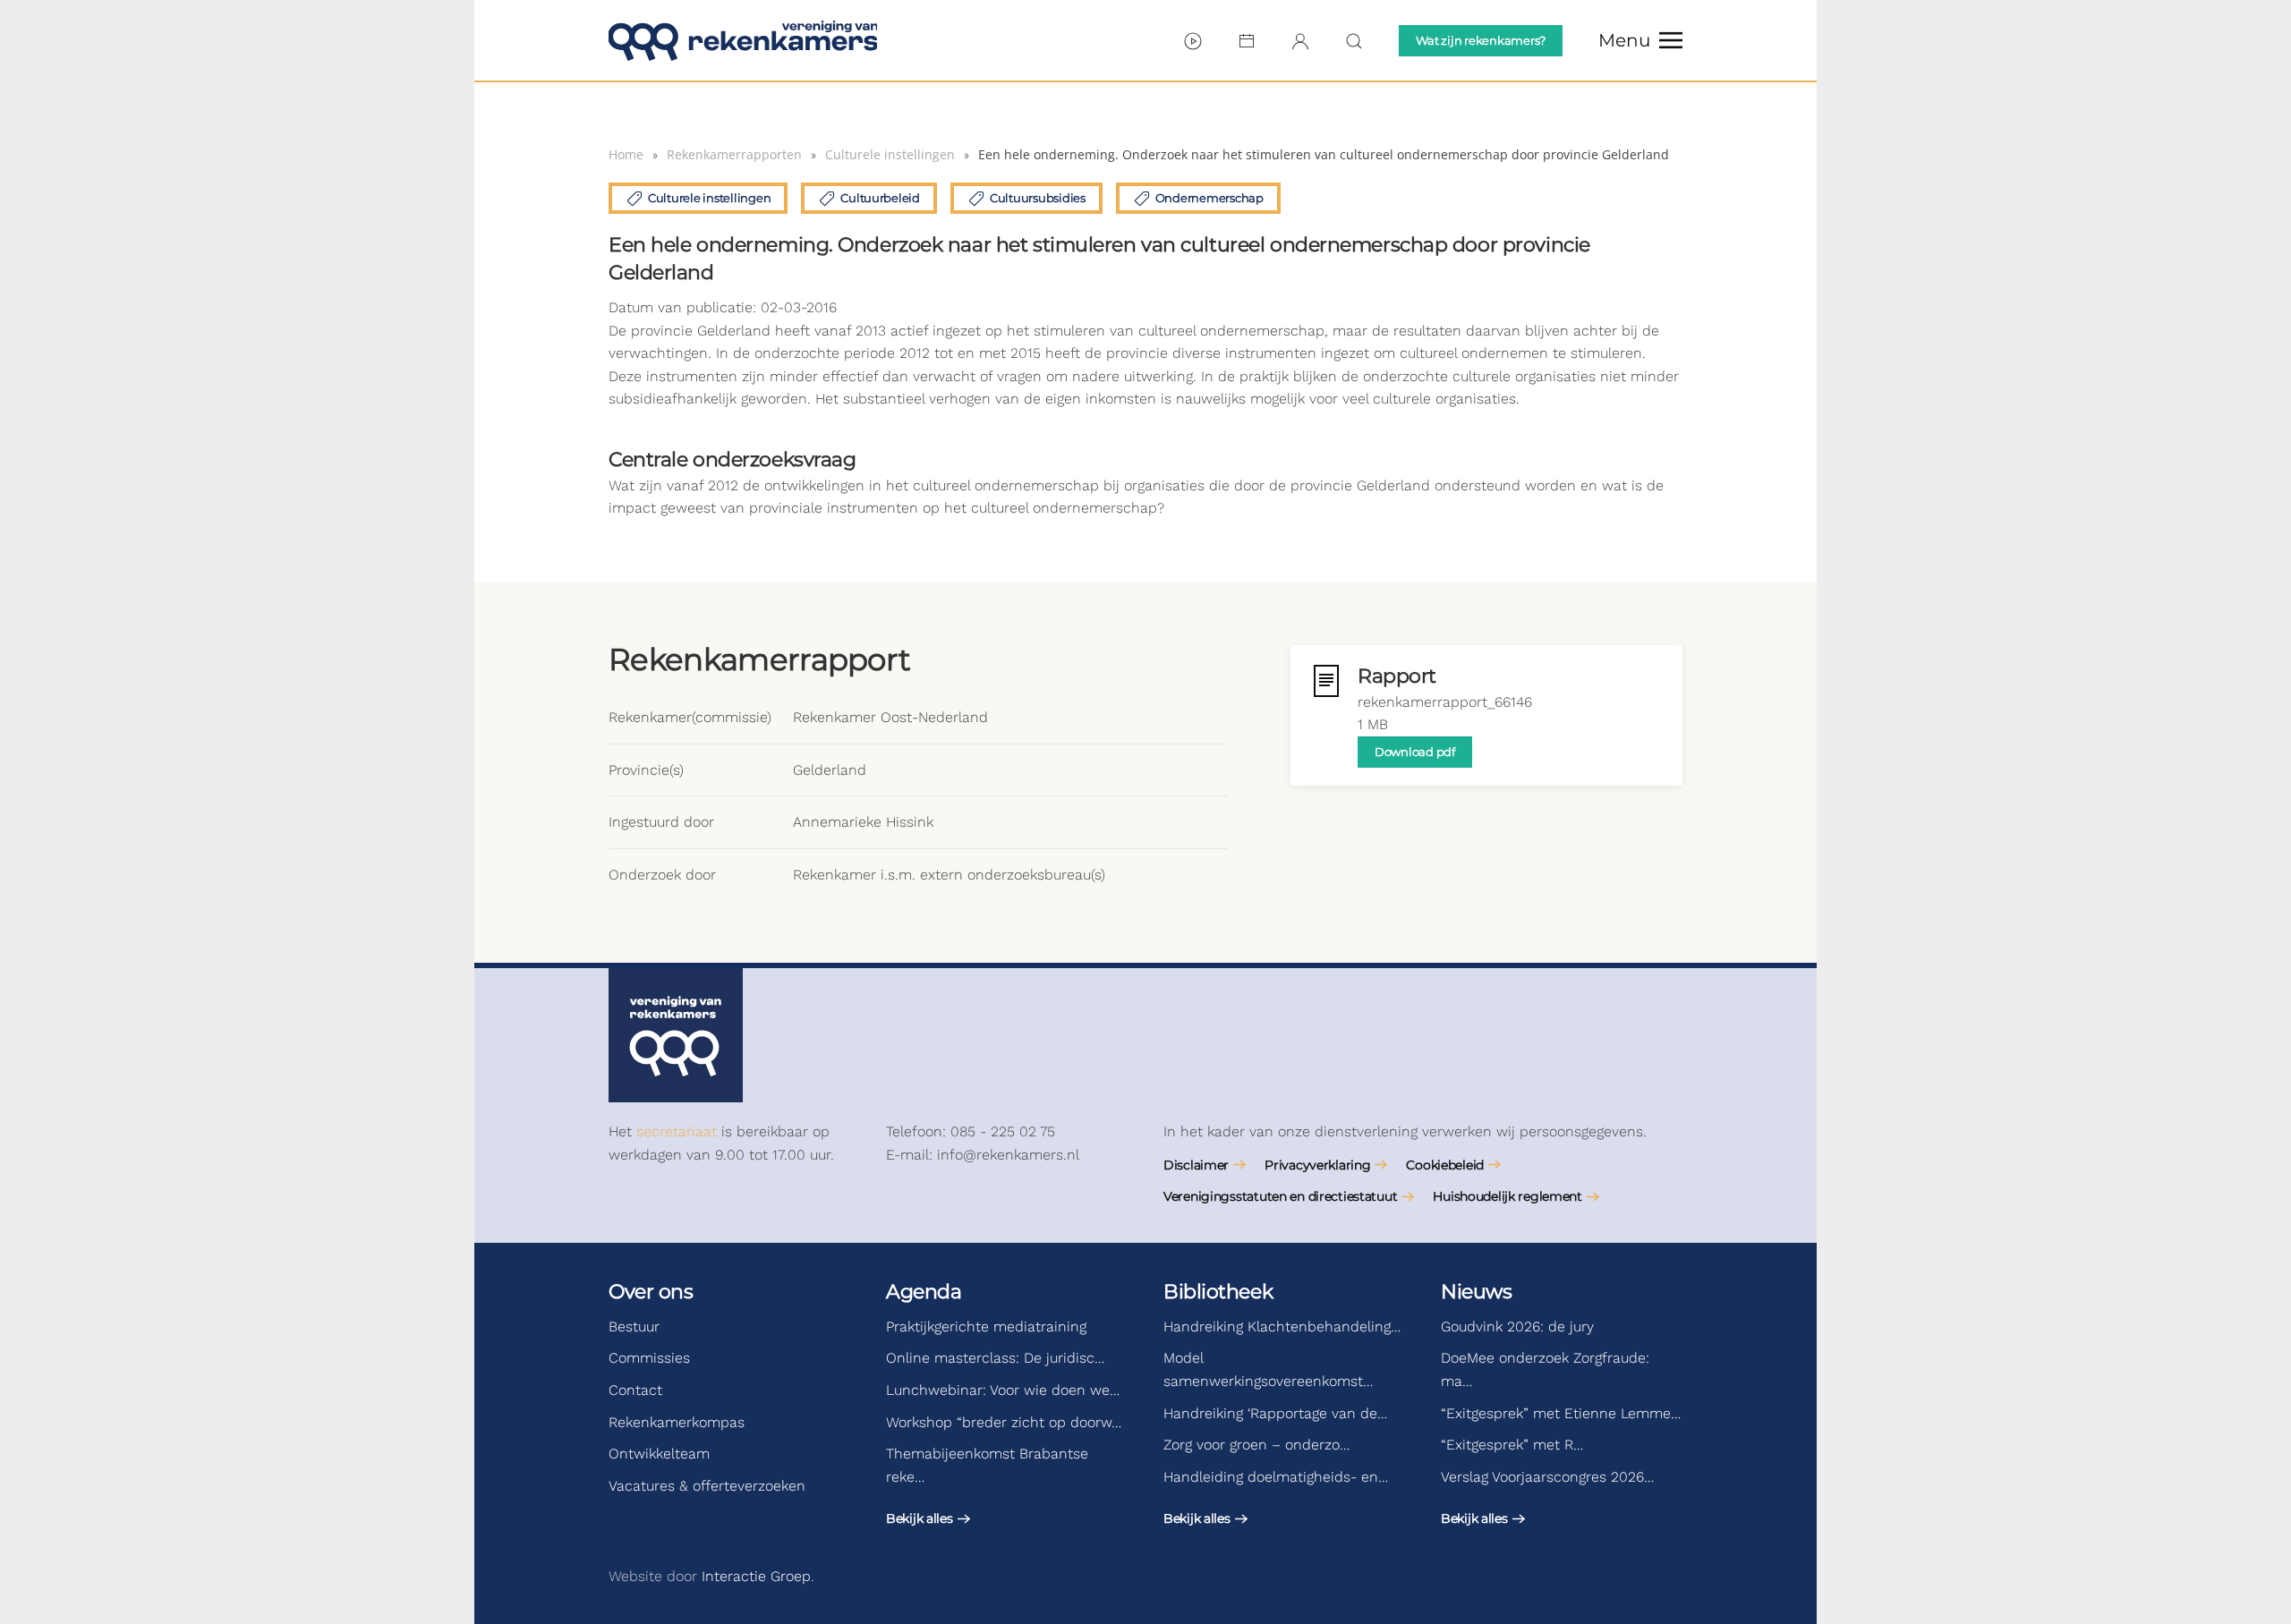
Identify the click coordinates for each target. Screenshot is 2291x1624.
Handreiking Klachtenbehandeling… (1282, 1326)
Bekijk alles (920, 1518)
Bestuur (634, 1326)
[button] (1640, 40)
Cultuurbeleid (880, 198)
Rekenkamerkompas (677, 1422)
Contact (635, 1390)
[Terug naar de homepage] (743, 40)
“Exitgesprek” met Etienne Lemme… (1561, 1413)
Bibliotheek (1218, 1292)
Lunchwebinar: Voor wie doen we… (1003, 1390)
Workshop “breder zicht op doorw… (1004, 1422)
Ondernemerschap (1209, 198)
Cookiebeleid (1445, 1165)
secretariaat (677, 1131)
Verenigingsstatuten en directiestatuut (1280, 1196)
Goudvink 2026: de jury (1517, 1326)
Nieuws (1476, 1292)
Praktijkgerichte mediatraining (986, 1326)
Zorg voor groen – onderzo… (1256, 1445)
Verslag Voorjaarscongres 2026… (1547, 1477)
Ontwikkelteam (659, 1454)
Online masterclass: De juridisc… (995, 1358)
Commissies (649, 1358)
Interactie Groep (756, 1576)
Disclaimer (1196, 1165)
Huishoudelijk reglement (1507, 1196)
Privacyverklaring (1317, 1165)
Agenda (924, 1292)
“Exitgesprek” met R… (1512, 1445)
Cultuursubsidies (1038, 198)
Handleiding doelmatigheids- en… (1276, 1477)
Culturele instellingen (709, 198)
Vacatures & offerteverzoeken (707, 1486)
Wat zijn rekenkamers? (1481, 40)
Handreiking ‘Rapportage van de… (1275, 1413)
